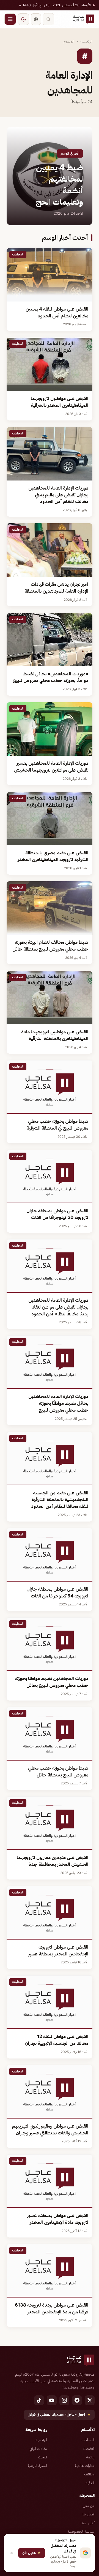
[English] (36, 19)
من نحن (89, 2506)
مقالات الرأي (38, 2449)
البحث (42, 2457)
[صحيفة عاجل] (84, 19)
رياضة (90, 2457)
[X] (90, 2400)
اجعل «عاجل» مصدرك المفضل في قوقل (59, 2414)
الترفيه (90, 2483)
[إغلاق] (12, 2553)
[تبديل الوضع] (23, 19)
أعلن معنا (88, 2523)
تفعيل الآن (32, 2553)
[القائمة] (10, 19)
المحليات (88, 2440)
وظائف (89, 2474)
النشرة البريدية (37, 2466)
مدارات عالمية (85, 2466)
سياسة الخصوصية (81, 2531)
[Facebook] (77, 2400)
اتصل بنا (89, 2514)
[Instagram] (64, 2400)
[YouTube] (52, 2400)
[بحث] (48, 19)
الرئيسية (86, 41)
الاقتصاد (89, 2449)
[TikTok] (39, 2400)
